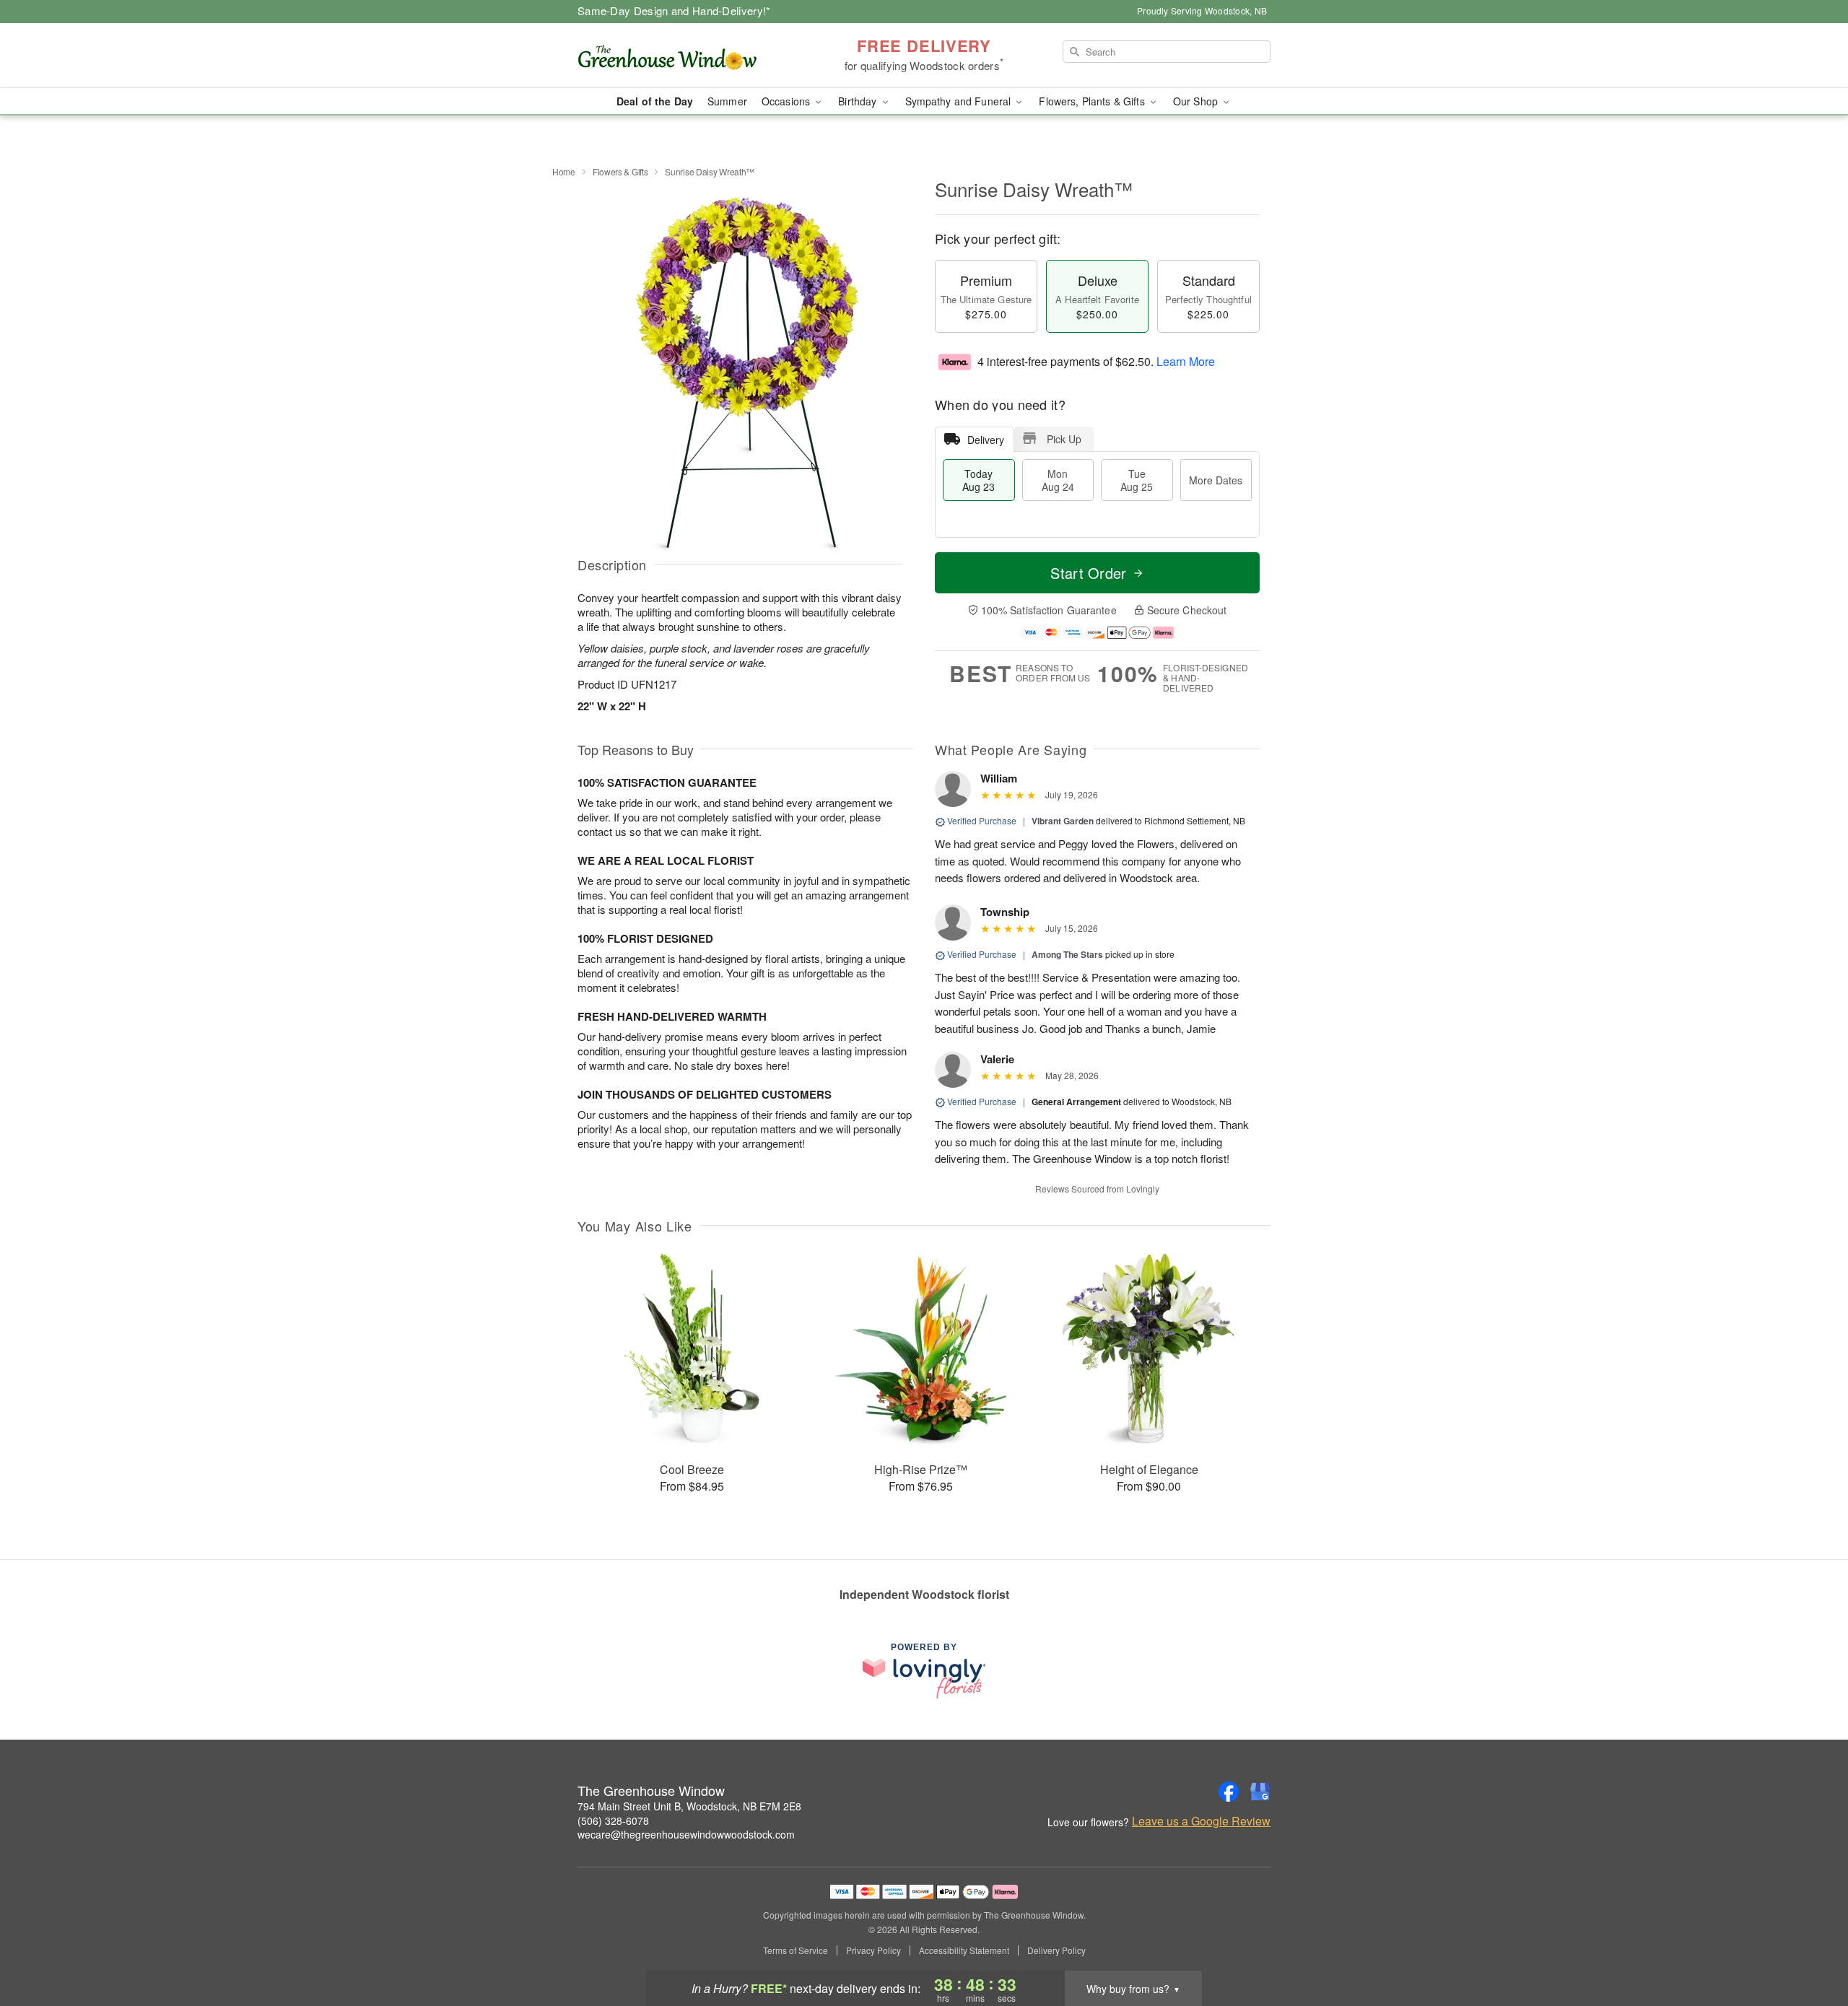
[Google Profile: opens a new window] (1260, 1792)
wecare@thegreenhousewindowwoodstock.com (686, 1834)
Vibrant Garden (1063, 821)
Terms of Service (796, 1950)
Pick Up (1064, 439)
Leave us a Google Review (1201, 1821)
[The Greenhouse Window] (681, 56)
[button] (1810, 1945)
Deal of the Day (655, 101)
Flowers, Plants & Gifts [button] (1093, 101)
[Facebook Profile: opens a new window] (1229, 1792)
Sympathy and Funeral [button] (960, 101)
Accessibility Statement (964, 1950)
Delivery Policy (1056, 1950)
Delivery (986, 440)
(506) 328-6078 (613, 1820)
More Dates (1216, 480)
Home (564, 171)
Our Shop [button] (1197, 101)
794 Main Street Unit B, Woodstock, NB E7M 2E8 (689, 1806)
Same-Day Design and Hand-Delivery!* (674, 10)
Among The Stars (1067, 954)
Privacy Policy (873, 1950)
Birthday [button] (859, 101)
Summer (727, 101)
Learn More (1186, 361)
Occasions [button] (787, 101)
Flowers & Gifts (620, 171)
